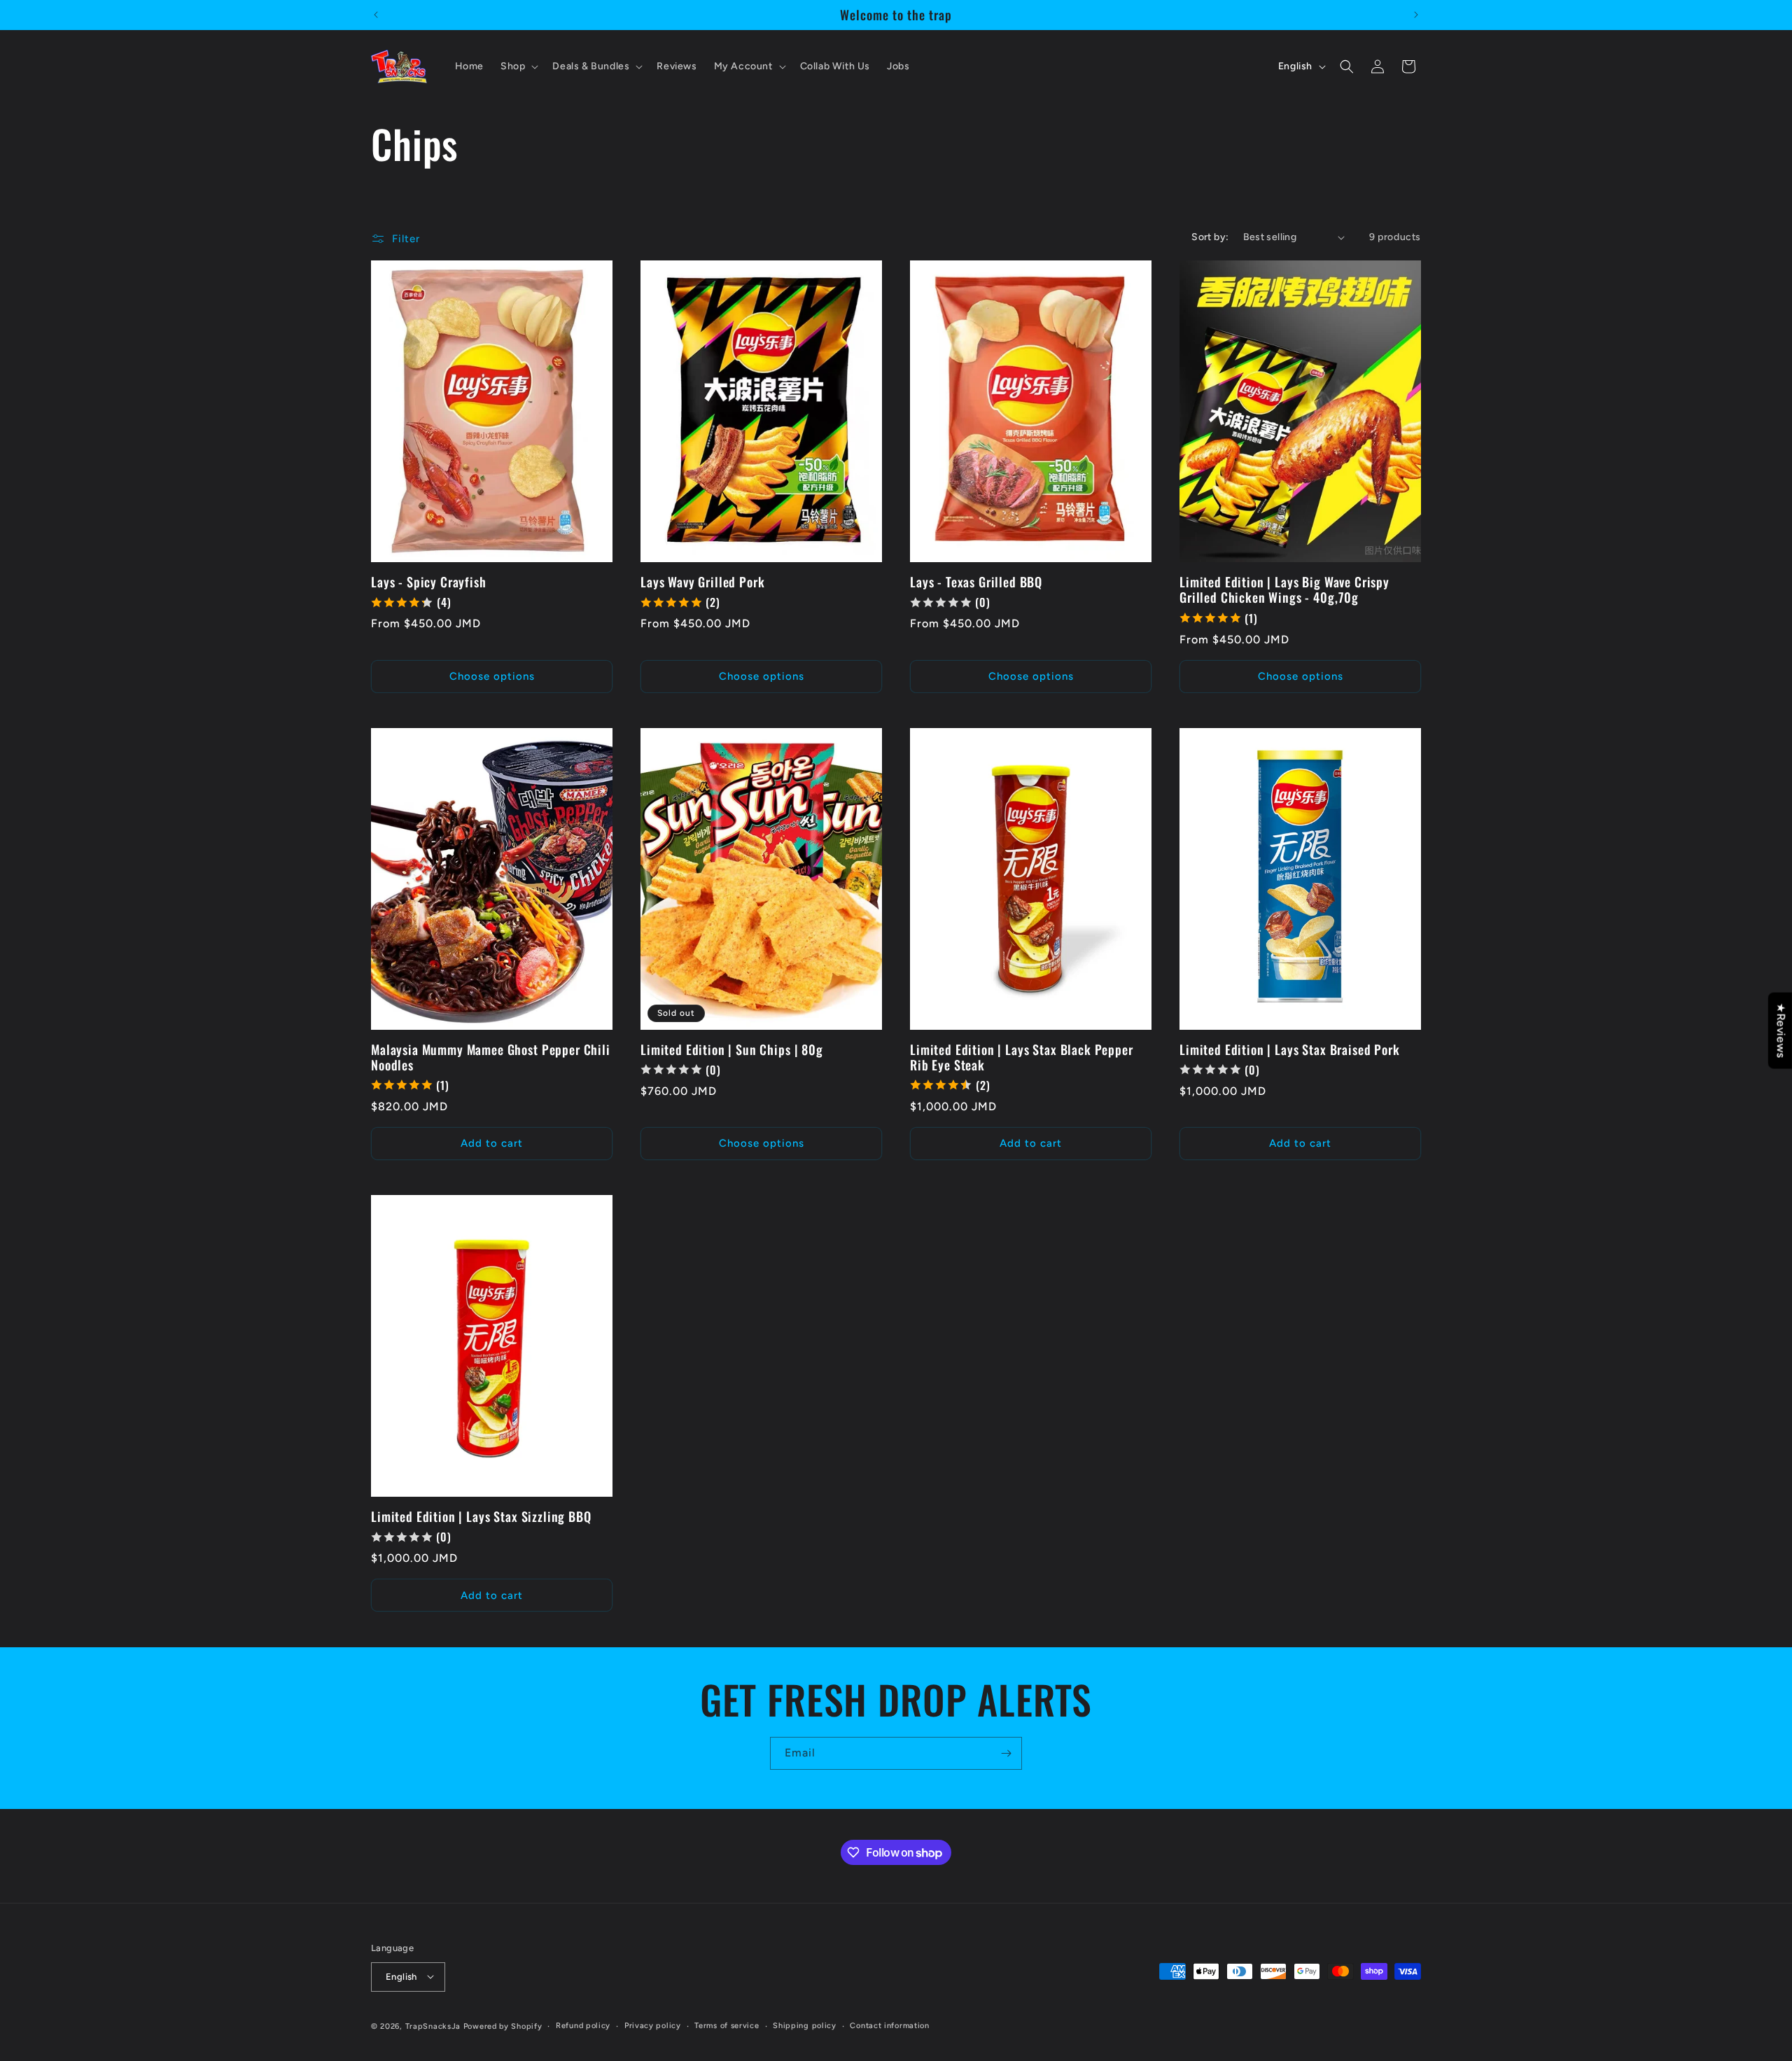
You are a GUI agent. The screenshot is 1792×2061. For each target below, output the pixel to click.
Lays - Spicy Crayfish (429, 582)
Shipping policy (805, 2025)
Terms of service (727, 2025)
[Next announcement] (1416, 15)
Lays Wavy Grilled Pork (702, 582)
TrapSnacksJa (433, 2026)
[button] (518, 67)
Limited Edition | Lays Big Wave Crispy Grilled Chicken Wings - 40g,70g (1284, 589)
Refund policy (583, 2025)
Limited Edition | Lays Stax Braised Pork (1290, 1049)
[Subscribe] (1006, 1753)
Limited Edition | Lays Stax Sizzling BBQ (481, 1516)
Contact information (889, 2025)
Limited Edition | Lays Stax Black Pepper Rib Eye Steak (1022, 1057)
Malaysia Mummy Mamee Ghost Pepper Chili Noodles (491, 1057)
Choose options (492, 676)
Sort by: (1210, 237)
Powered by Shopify (503, 2026)
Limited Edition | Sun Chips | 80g (732, 1049)
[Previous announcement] (376, 15)
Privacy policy (653, 2025)
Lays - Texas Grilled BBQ (976, 582)
